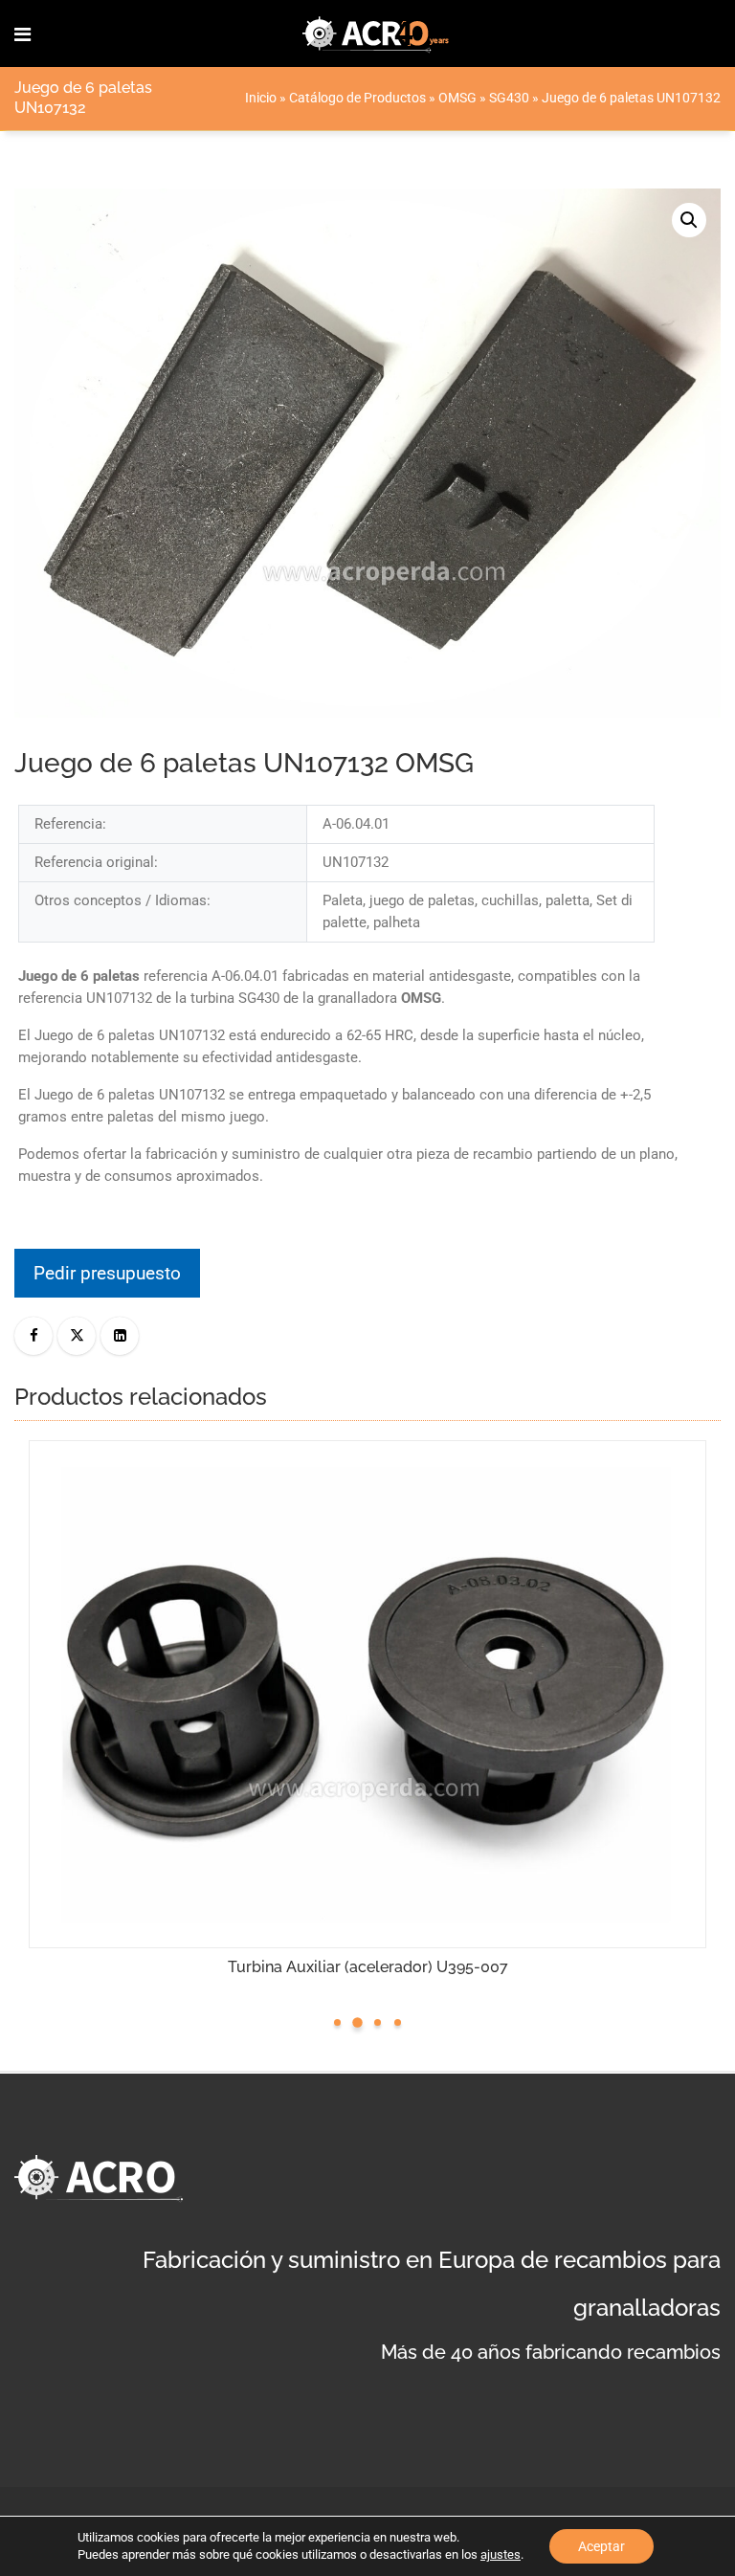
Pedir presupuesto (107, 1273)
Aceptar (601, 2546)
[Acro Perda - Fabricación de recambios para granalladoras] (376, 33)
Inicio (261, 98)
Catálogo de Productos (357, 98)
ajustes (501, 2554)
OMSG (457, 98)
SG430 (509, 98)
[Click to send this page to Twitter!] (77, 1336)
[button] (689, 220)
